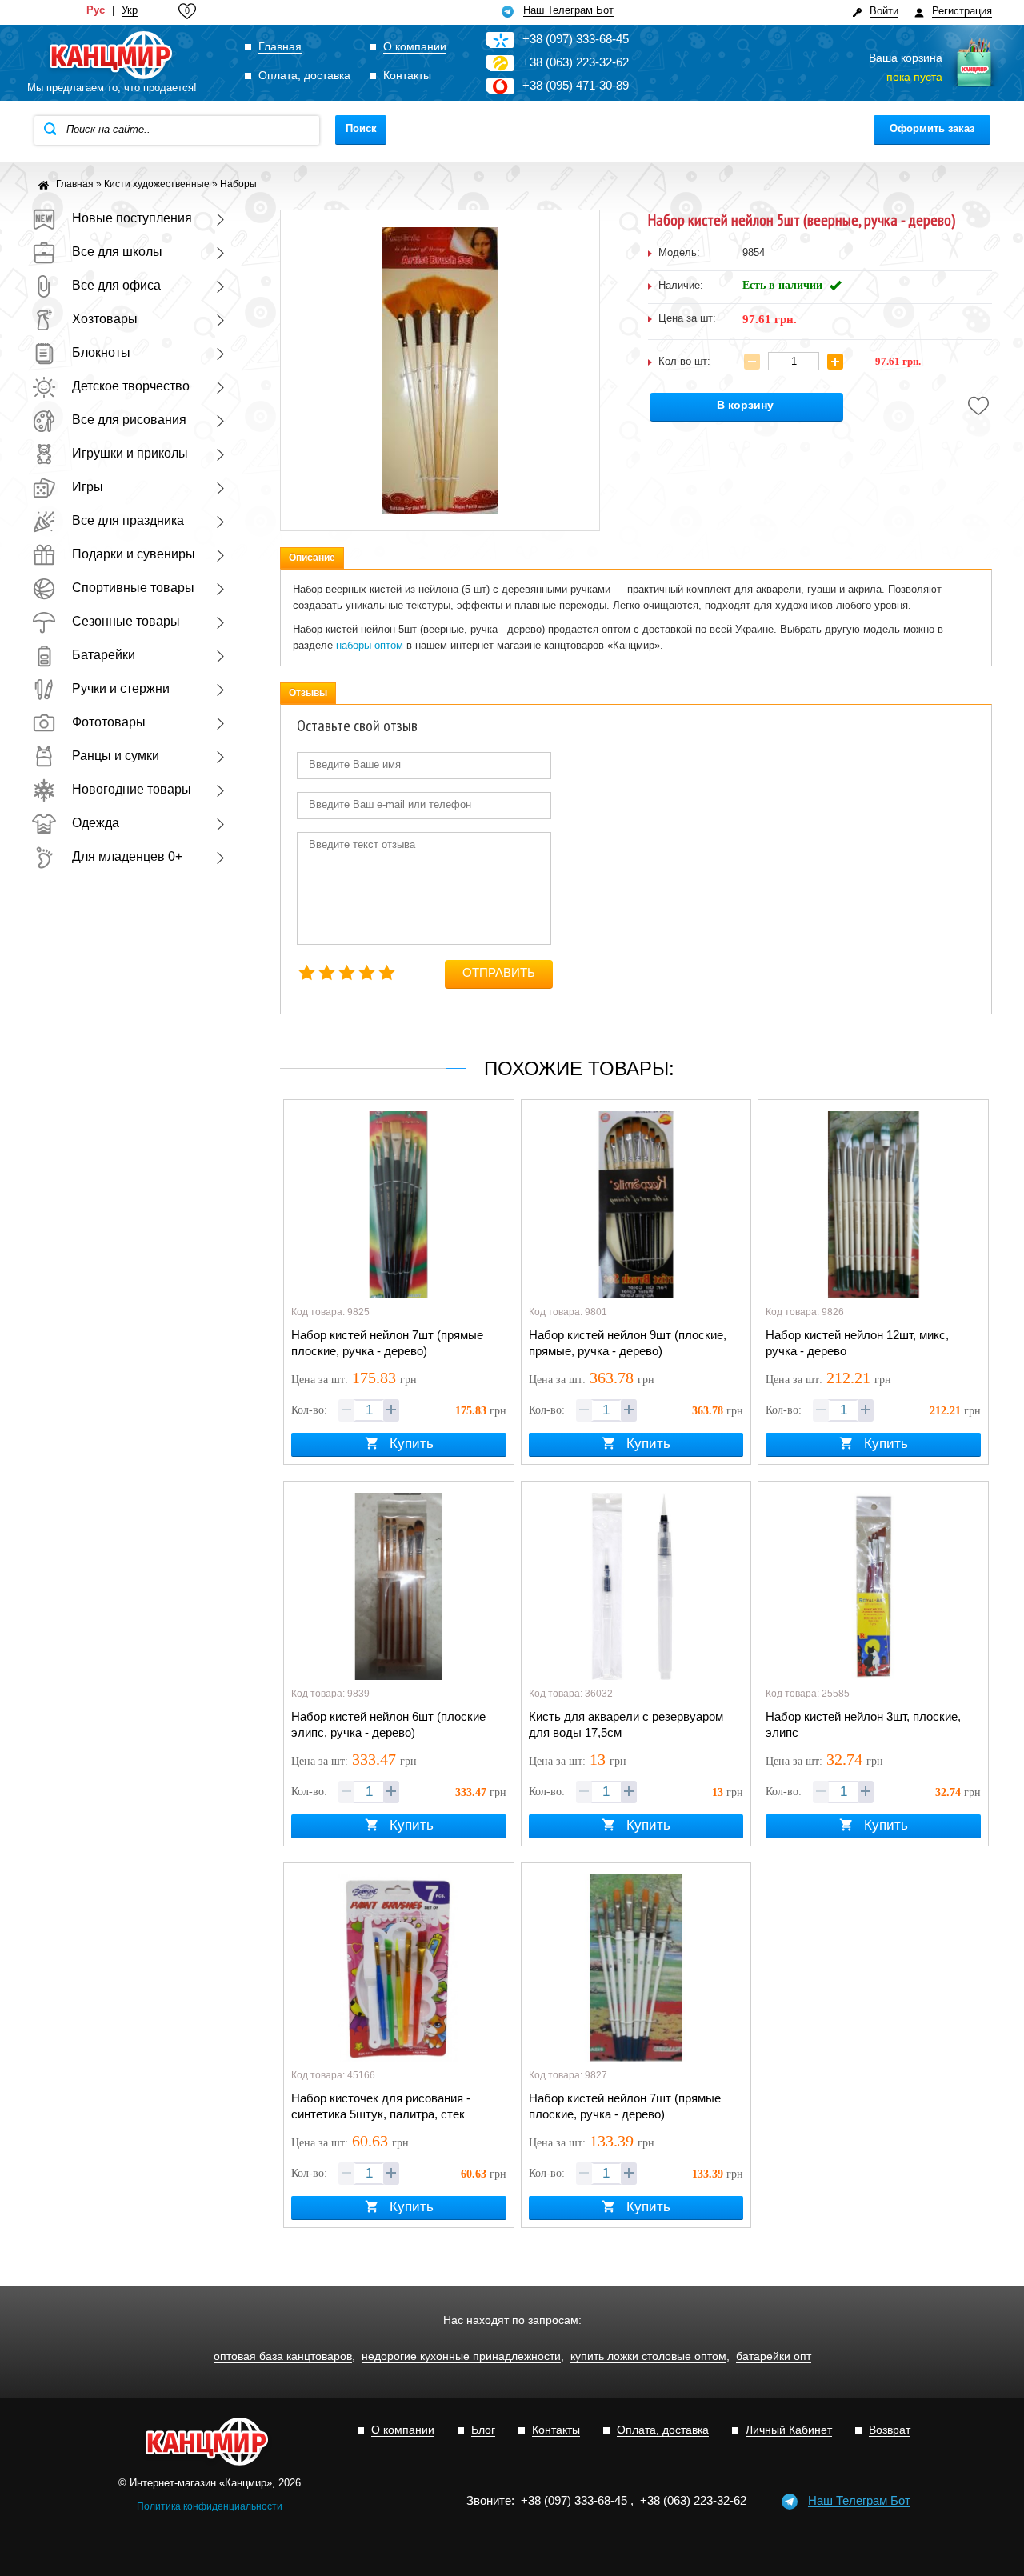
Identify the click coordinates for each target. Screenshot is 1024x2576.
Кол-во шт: (684, 361)
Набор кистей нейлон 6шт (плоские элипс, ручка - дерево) (388, 1724)
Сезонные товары (126, 621)
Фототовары (109, 722)
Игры (88, 487)
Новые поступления (132, 218)
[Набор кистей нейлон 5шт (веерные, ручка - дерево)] (440, 370)
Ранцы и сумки (116, 756)
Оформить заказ (932, 128)
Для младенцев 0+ (127, 856)
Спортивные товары (133, 588)
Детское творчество (131, 386)
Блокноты (101, 352)
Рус (96, 10)
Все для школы (117, 252)
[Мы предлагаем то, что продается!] (112, 56)
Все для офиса (116, 285)
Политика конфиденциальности (210, 2506)
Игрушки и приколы (130, 453)
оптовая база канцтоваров (283, 2356)
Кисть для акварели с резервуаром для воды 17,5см (626, 1724)
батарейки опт (774, 2356)
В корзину (745, 405)
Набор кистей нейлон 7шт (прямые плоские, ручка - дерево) (387, 1343)
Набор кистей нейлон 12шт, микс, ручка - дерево (857, 1343)
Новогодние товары (132, 789)
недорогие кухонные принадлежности (461, 2356)
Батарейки (104, 655)
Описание (312, 558)
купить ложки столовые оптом (648, 2356)
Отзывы (308, 693)
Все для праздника (128, 520)
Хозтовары (105, 319)
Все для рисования (129, 420)
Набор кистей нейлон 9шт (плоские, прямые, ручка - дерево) (628, 1343)
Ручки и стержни (121, 688)
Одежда (96, 823)
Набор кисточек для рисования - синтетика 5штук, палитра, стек (381, 2106)
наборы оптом (370, 645)
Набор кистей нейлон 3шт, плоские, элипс (863, 1724)
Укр (130, 10)
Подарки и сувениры (134, 554)
